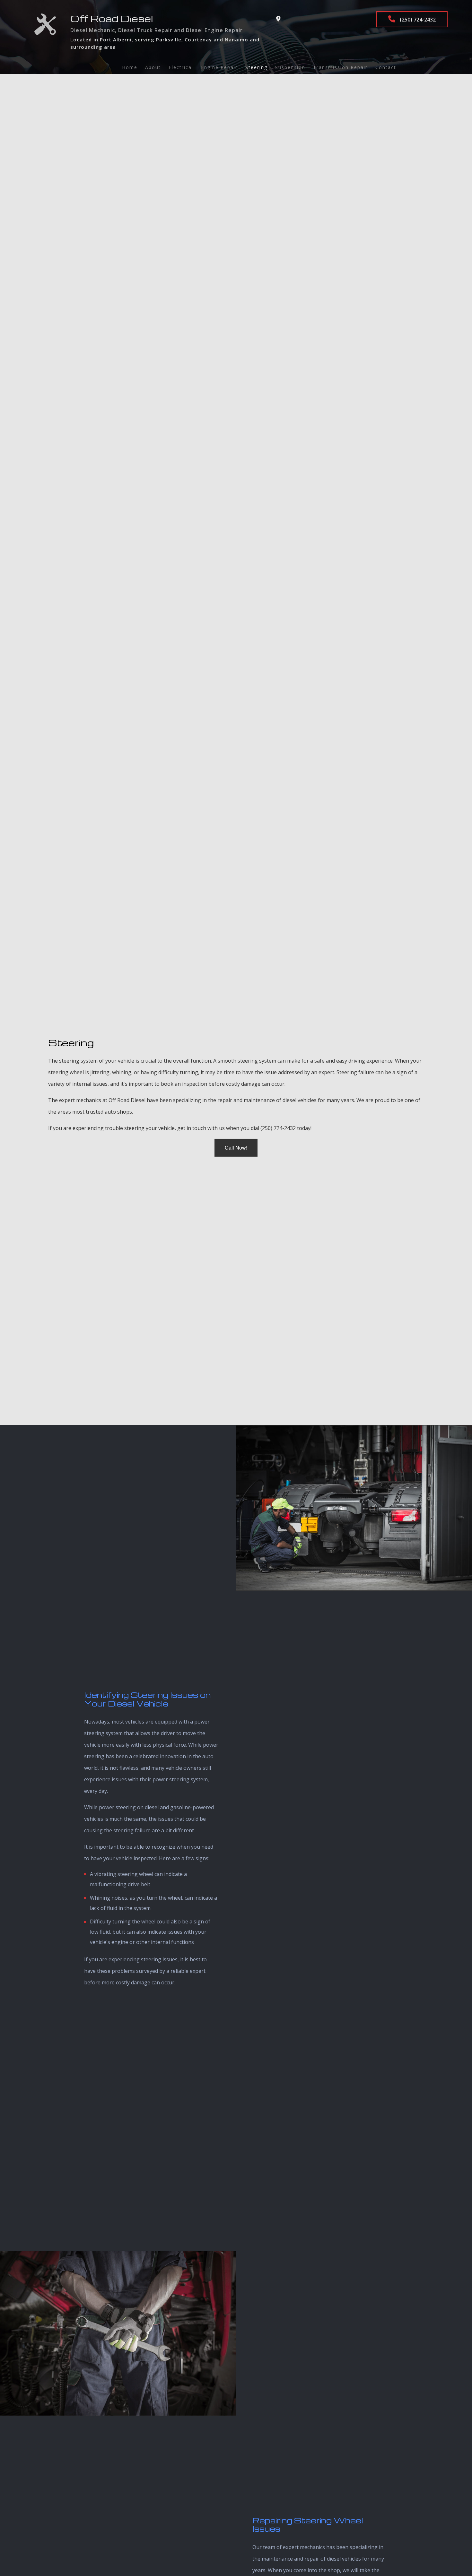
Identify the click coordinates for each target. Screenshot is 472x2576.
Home (130, 67)
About (153, 67)
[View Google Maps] (278, 19)
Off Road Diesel (112, 18)
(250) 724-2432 (417, 20)
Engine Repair (219, 67)
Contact (386, 67)
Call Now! (236, 1147)
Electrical (181, 67)
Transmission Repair (340, 67)
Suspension (290, 67)
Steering (256, 67)
